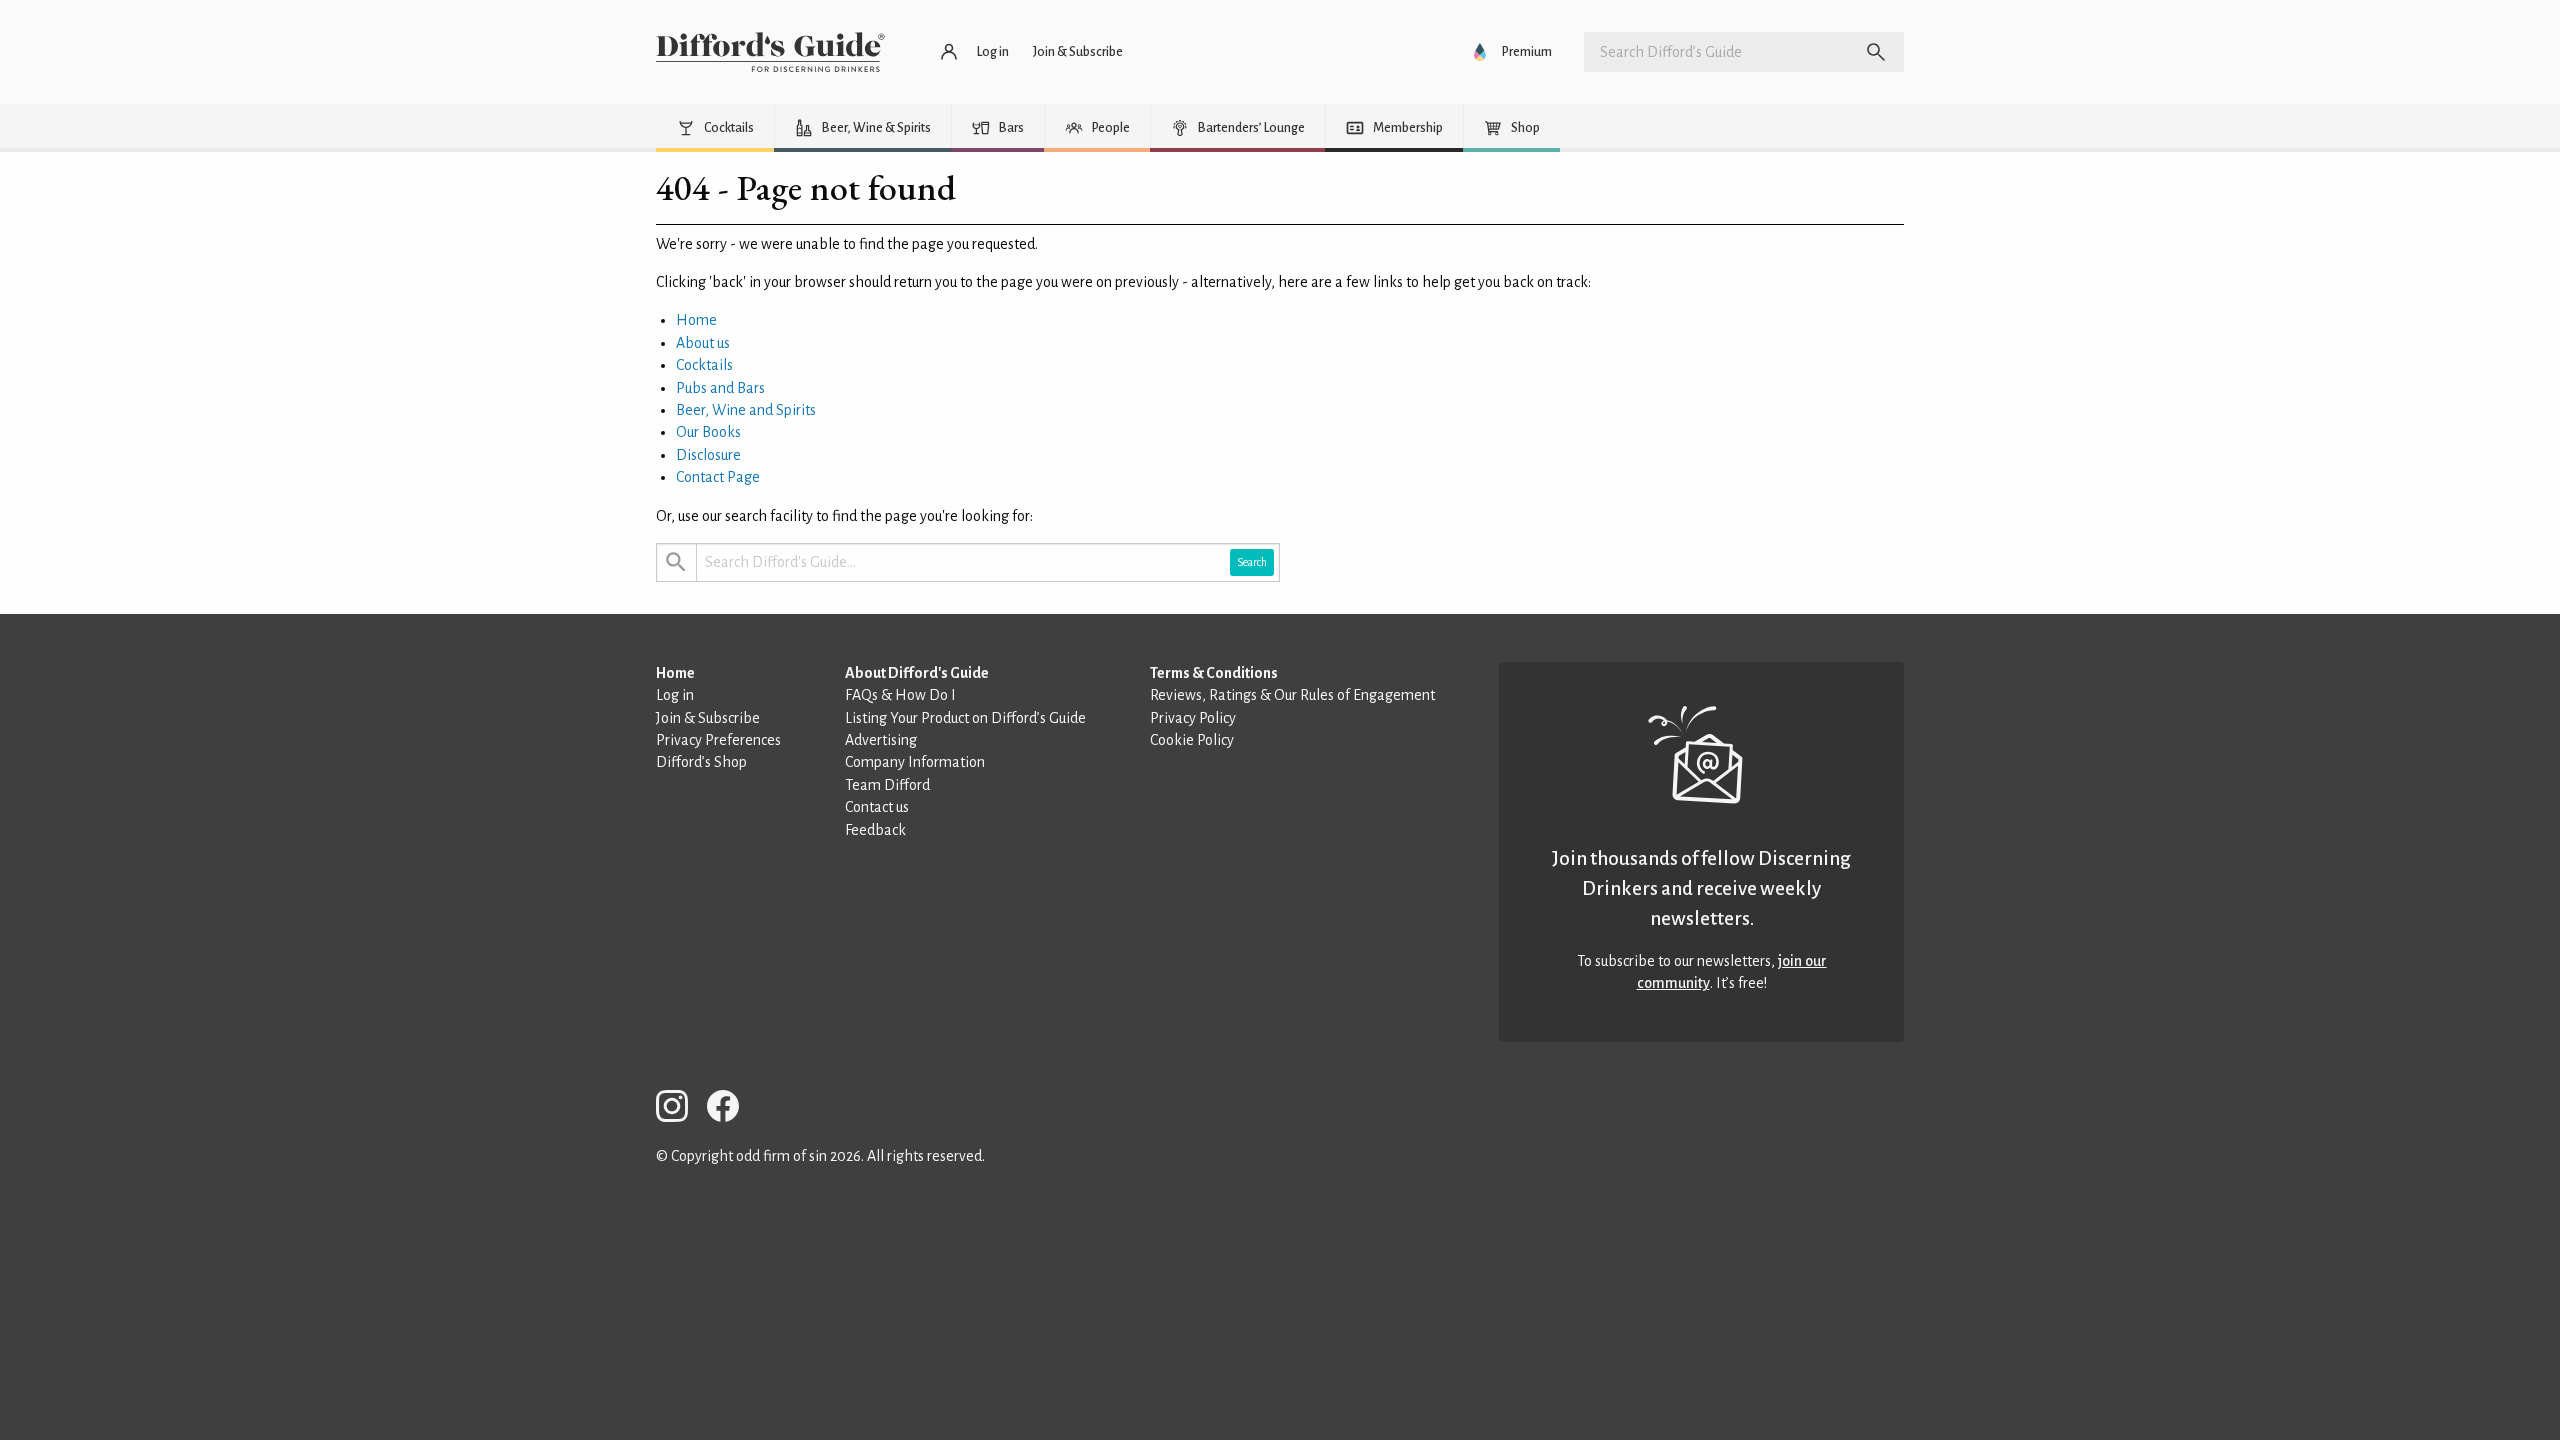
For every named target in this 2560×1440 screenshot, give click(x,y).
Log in (675, 695)
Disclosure (708, 455)
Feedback (875, 830)
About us (703, 343)
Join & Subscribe (708, 718)
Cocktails (704, 365)
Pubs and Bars (720, 388)
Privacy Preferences (718, 740)
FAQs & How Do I (900, 695)
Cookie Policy (1192, 740)
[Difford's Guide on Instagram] (680, 1109)
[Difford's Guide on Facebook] (731, 1109)
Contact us (877, 807)
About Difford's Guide (917, 673)
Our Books (708, 432)
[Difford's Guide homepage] (770, 52)
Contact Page (718, 477)
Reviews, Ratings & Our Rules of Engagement (1292, 695)
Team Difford (887, 785)
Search (1252, 562)
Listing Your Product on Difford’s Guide (965, 718)
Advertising (881, 740)
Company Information (915, 762)
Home (696, 320)
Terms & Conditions (1214, 673)
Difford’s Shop (701, 762)
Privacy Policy (1193, 718)
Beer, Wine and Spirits (746, 410)
